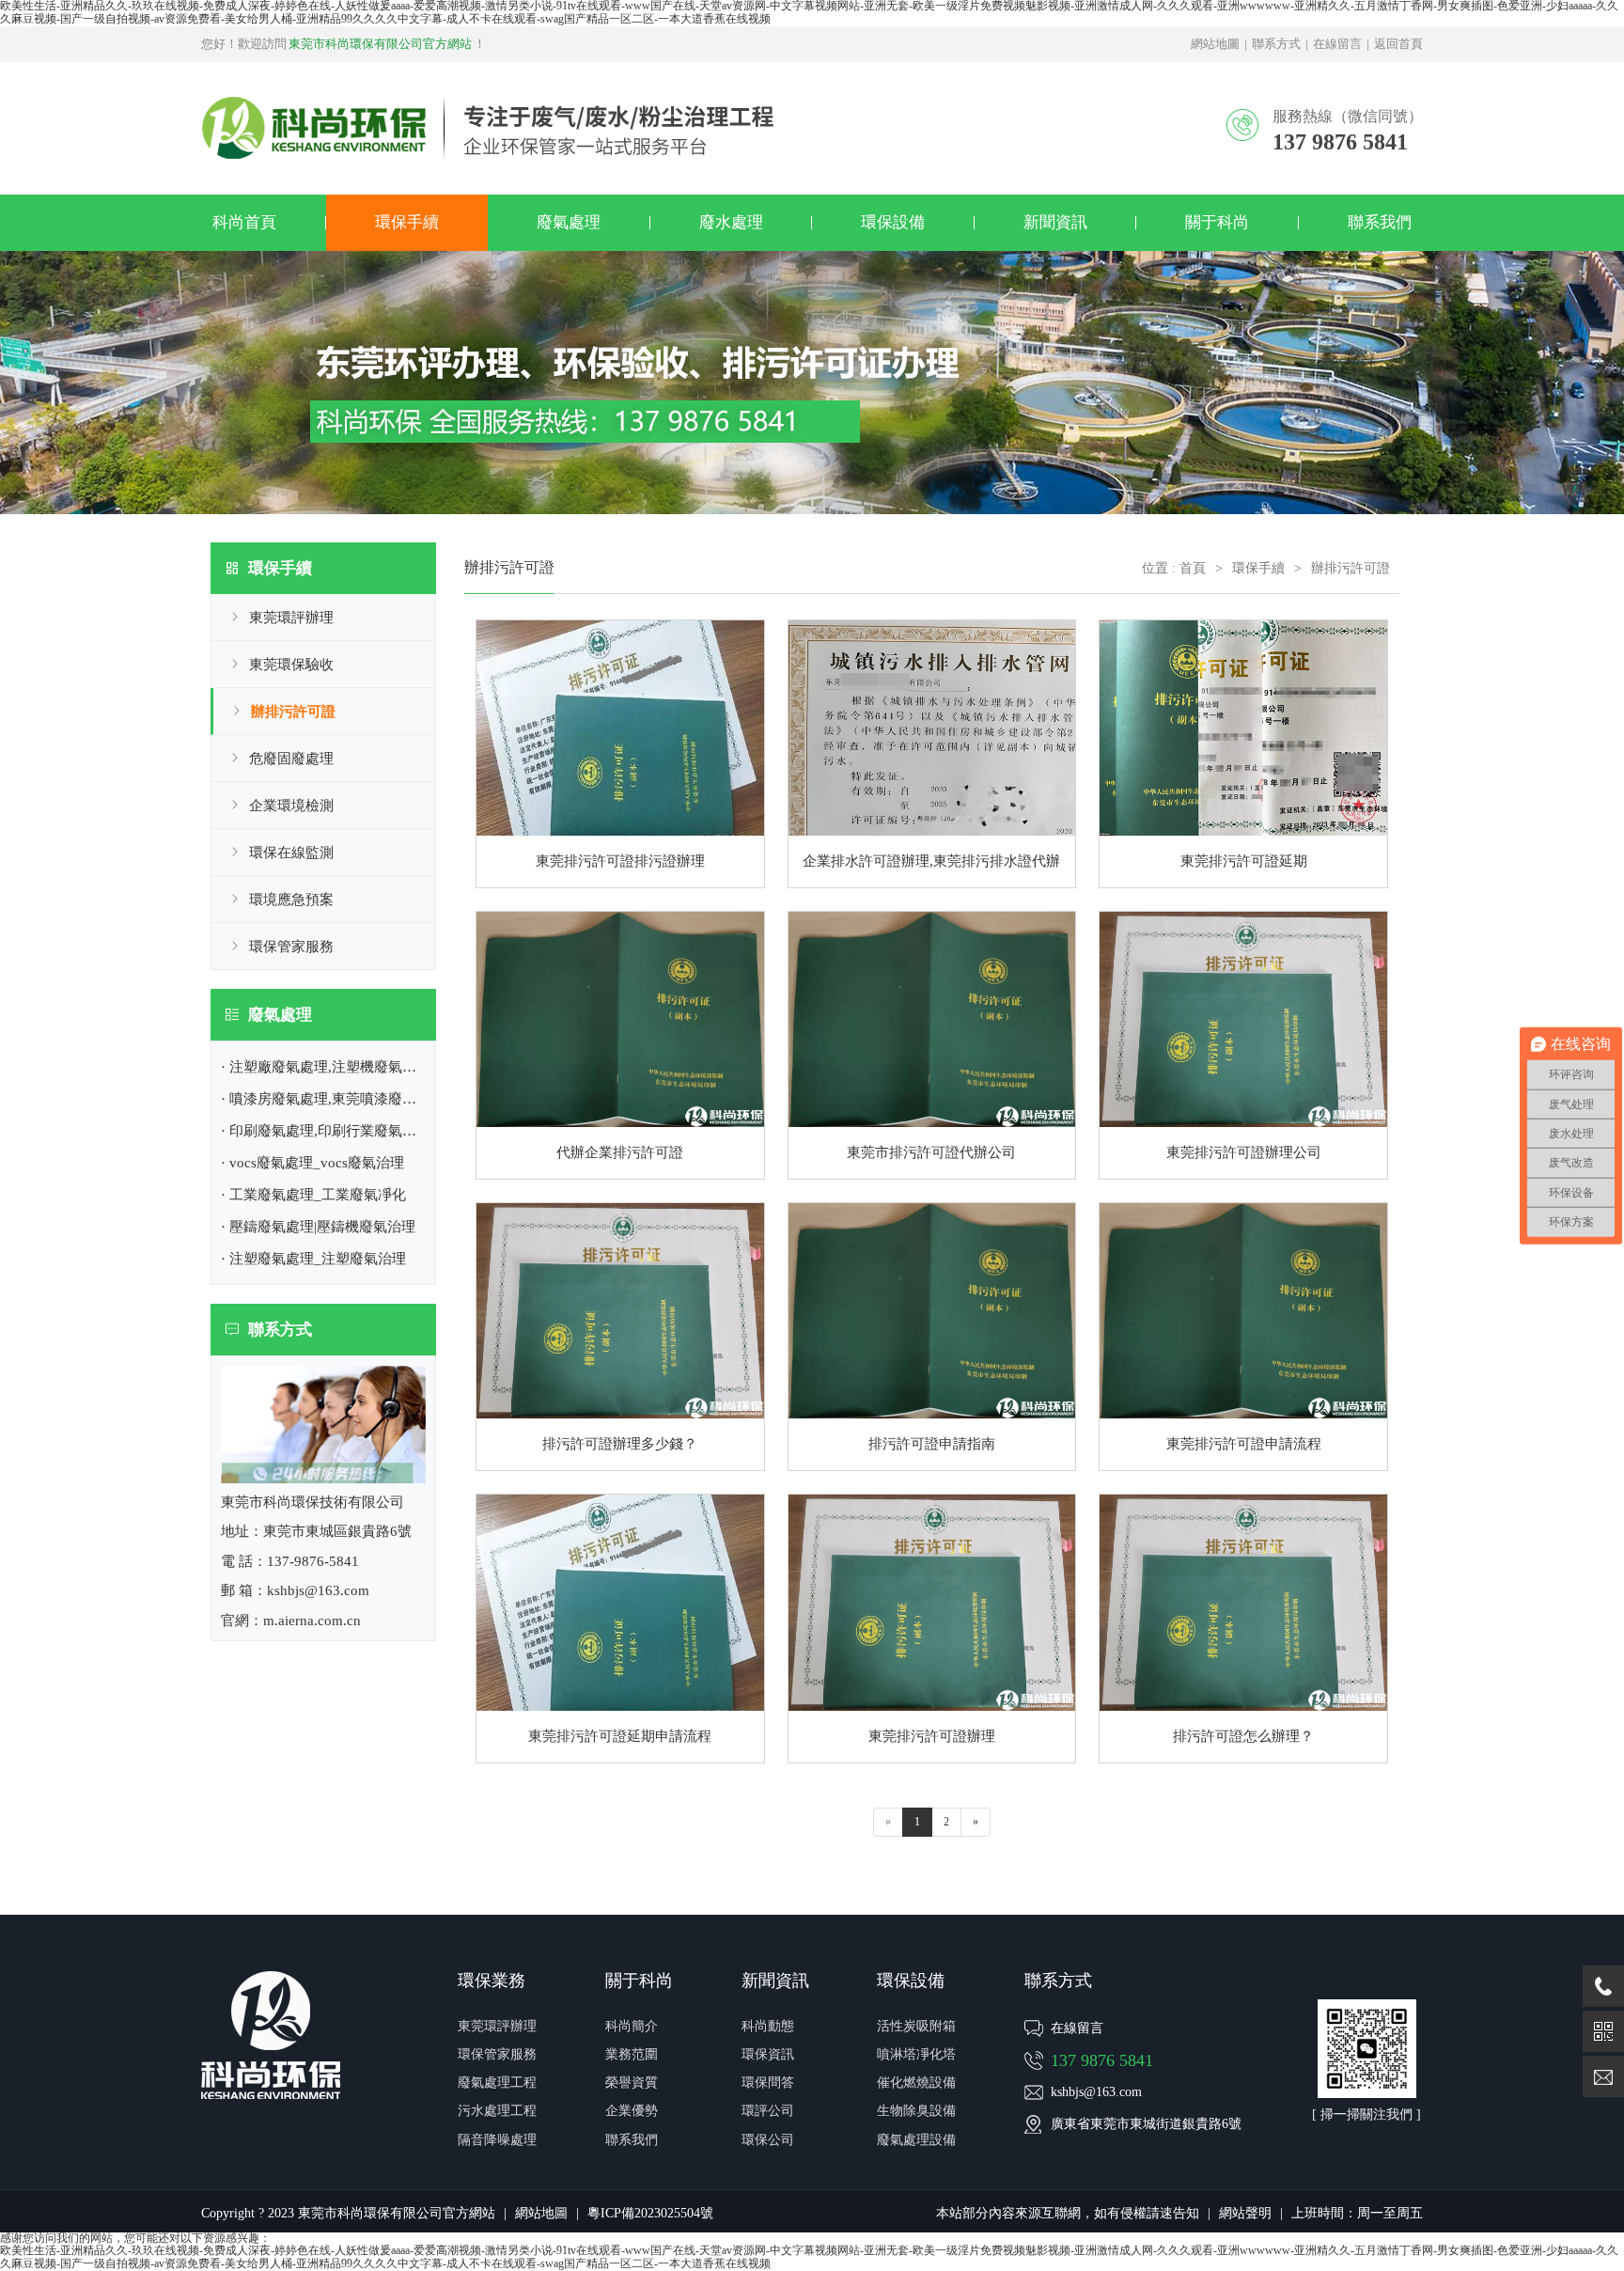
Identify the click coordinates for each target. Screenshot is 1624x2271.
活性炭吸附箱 (916, 2026)
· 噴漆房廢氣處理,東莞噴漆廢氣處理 (333, 1099)
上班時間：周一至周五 (1357, 2213)
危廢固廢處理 (291, 759)
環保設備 (893, 222)
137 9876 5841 (1102, 2060)
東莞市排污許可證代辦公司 (931, 1152)
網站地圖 (1215, 44)
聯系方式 (1276, 44)
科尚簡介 (632, 2026)
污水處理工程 (497, 2111)
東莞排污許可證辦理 (932, 1736)
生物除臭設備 (916, 2111)
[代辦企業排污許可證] (620, 917)
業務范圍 (632, 2054)
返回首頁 (1398, 44)
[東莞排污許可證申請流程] (1243, 1209)
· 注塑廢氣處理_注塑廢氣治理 (313, 1259)
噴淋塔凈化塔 (916, 2054)
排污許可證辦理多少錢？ (620, 1444)
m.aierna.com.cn (312, 1621)
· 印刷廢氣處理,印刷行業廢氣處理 (326, 1131)
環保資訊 (768, 2054)
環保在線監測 (291, 853)
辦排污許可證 (293, 712)
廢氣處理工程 (497, 2083)
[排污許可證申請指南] (932, 1209)
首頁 (1193, 568)
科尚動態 (768, 2026)
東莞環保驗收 (291, 665)
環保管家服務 (291, 947)
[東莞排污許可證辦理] (932, 1500)
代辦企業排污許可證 (620, 1152)
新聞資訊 (1055, 222)
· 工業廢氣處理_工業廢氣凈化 (313, 1195)
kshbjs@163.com (1096, 2092)
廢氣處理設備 (916, 2140)
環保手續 (407, 222)
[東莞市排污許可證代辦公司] (932, 917)
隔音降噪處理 (497, 2140)
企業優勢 (632, 2111)
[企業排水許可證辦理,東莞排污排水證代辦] (932, 626)
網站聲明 (1245, 2213)
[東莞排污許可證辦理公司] (1243, 917)
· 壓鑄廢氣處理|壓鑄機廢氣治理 (318, 1227)
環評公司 (768, 2111)
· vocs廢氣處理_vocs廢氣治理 (312, 1163)
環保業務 (492, 1981)
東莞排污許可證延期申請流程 (620, 1736)
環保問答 (768, 2083)
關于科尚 (1217, 222)
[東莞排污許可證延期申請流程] (620, 1500)
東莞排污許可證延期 (1244, 861)
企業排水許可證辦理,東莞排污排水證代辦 (931, 861)
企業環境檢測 (291, 806)
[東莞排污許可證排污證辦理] (620, 626)
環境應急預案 (291, 900)
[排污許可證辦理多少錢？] (620, 1209)
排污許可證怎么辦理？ (1243, 1736)
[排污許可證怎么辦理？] (1243, 1500)
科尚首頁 (244, 222)
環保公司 (768, 2140)
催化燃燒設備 (916, 2083)
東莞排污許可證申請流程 (1244, 1444)
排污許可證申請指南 (932, 1444)
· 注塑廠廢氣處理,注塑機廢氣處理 (326, 1067)
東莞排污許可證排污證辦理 (620, 861)
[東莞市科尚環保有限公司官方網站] (488, 102)
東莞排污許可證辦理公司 (1244, 1152)
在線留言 (1337, 44)
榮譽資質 (632, 2083)
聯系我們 (1380, 222)
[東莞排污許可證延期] (1243, 626)
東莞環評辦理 (291, 618)
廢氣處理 (569, 222)
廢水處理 (731, 222)
